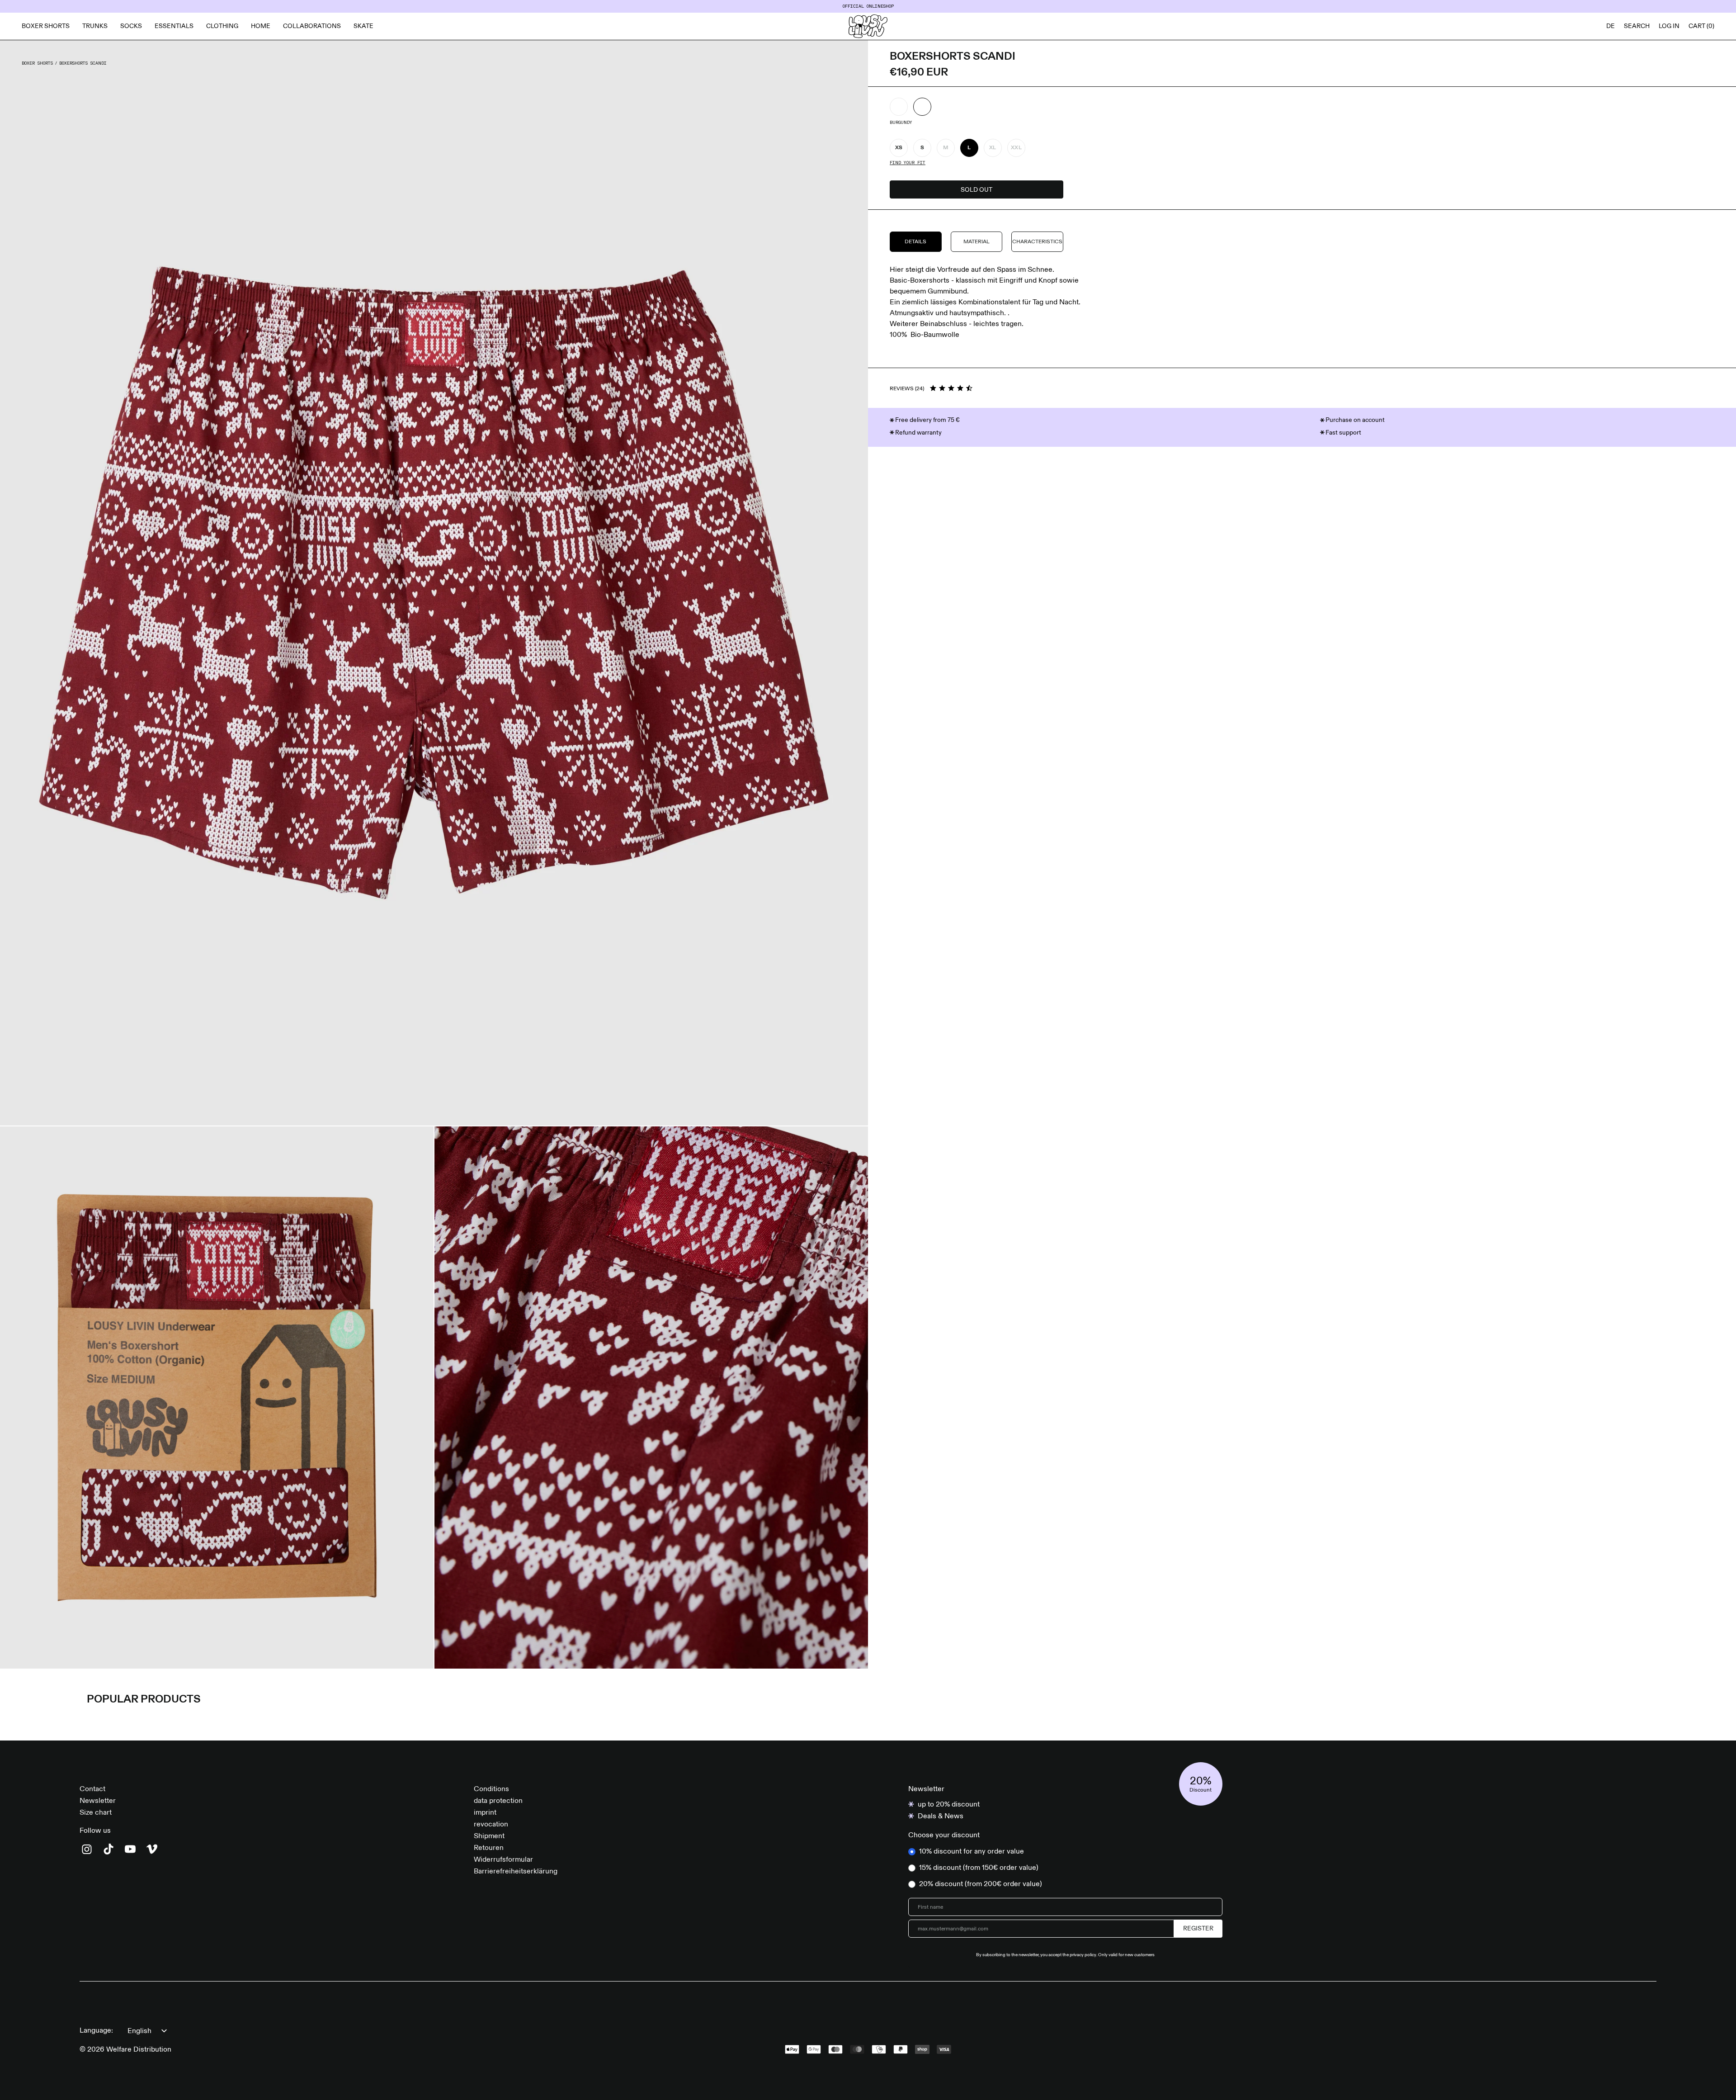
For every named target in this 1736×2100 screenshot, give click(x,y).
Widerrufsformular (503, 1860)
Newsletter (98, 1801)
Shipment (489, 1836)
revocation (491, 1825)
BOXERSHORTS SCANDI (83, 63)
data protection (498, 1801)
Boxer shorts (46, 26)
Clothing (222, 26)
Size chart (96, 1813)
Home (261, 26)
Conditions (491, 1789)
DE (1611, 26)
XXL (1016, 148)
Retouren (489, 1848)
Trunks (95, 26)
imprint (485, 1813)
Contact (92, 1789)
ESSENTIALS (174, 26)
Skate (363, 26)
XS (899, 148)
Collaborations (312, 26)
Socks (131, 26)
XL (993, 148)
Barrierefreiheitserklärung (516, 1872)
